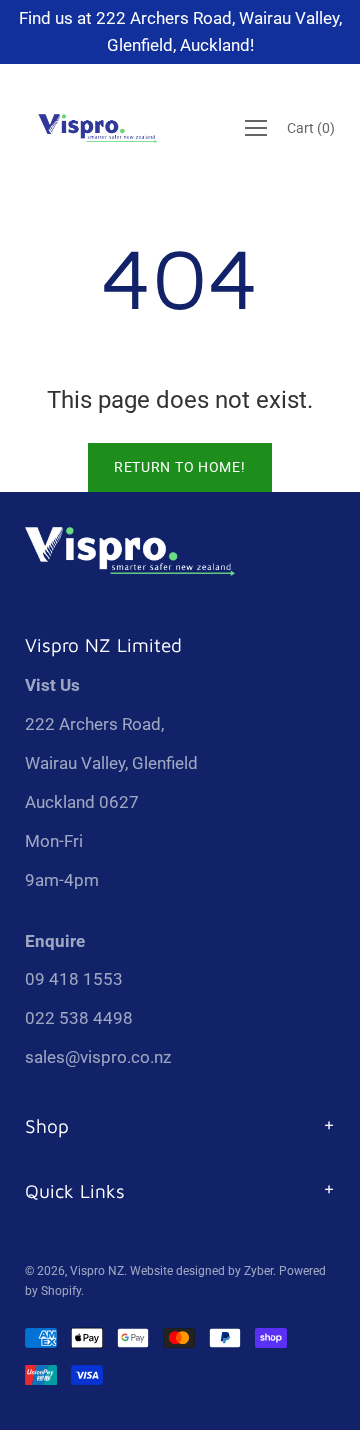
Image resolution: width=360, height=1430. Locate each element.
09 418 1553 (74, 979)
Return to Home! (180, 467)
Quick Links (75, 1191)
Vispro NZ (97, 1271)
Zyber (258, 1271)
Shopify (61, 1291)
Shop (47, 1126)
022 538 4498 (79, 1018)
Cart (311, 129)
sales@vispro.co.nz (98, 1057)
